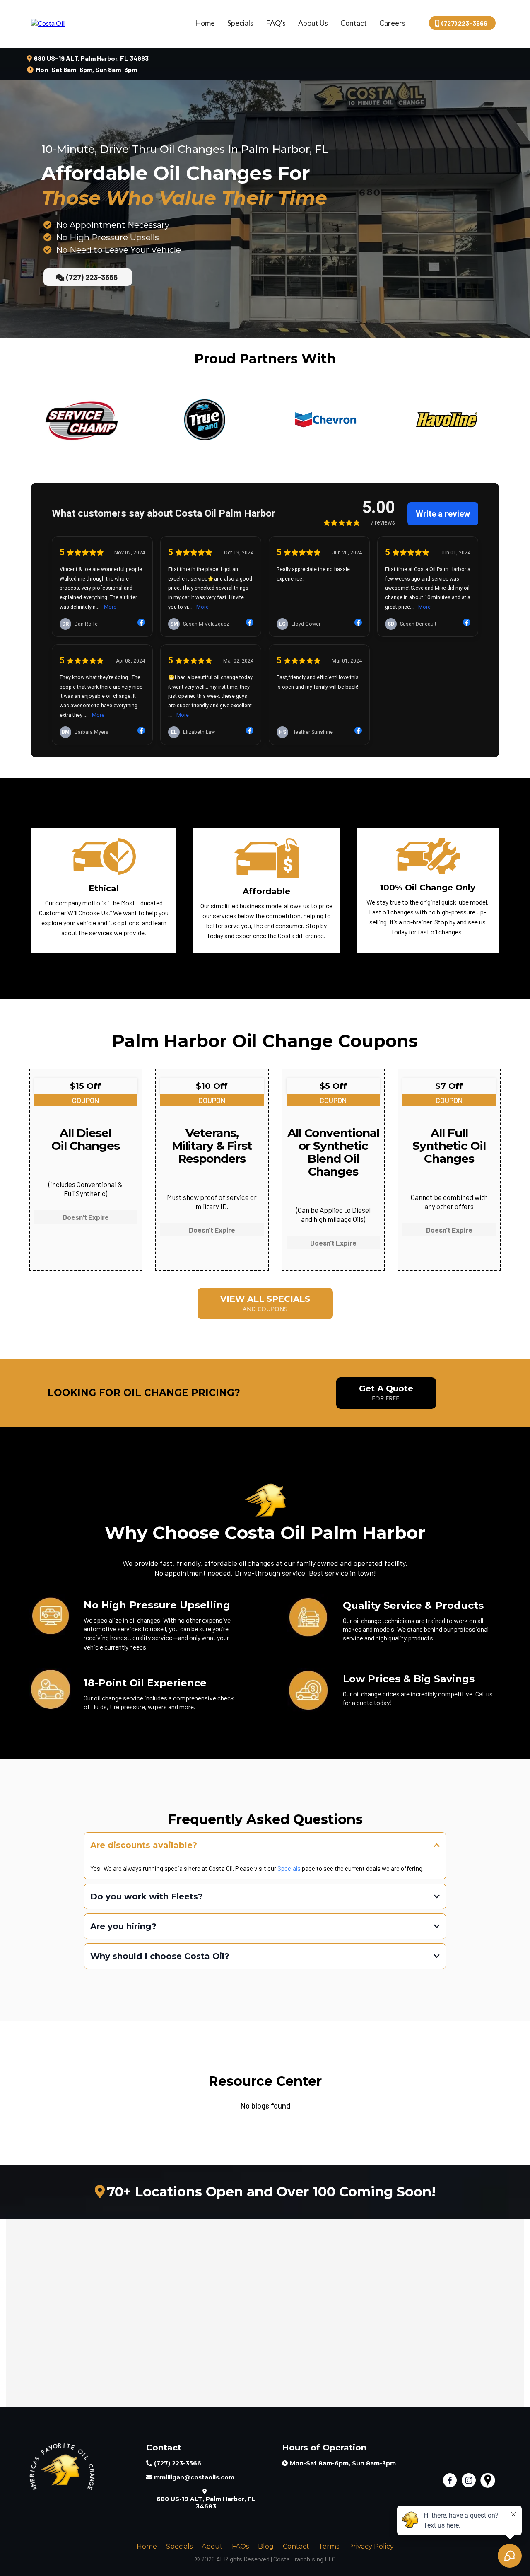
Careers (392, 23)
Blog (266, 2546)
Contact (354, 23)
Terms (329, 2546)
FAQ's (276, 23)
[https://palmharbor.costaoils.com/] (48, 22)
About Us (313, 23)
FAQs (240, 2546)
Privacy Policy (371, 2546)
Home (205, 23)
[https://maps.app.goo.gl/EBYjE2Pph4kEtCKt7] (490, 2480)
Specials (240, 23)
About (212, 2546)
